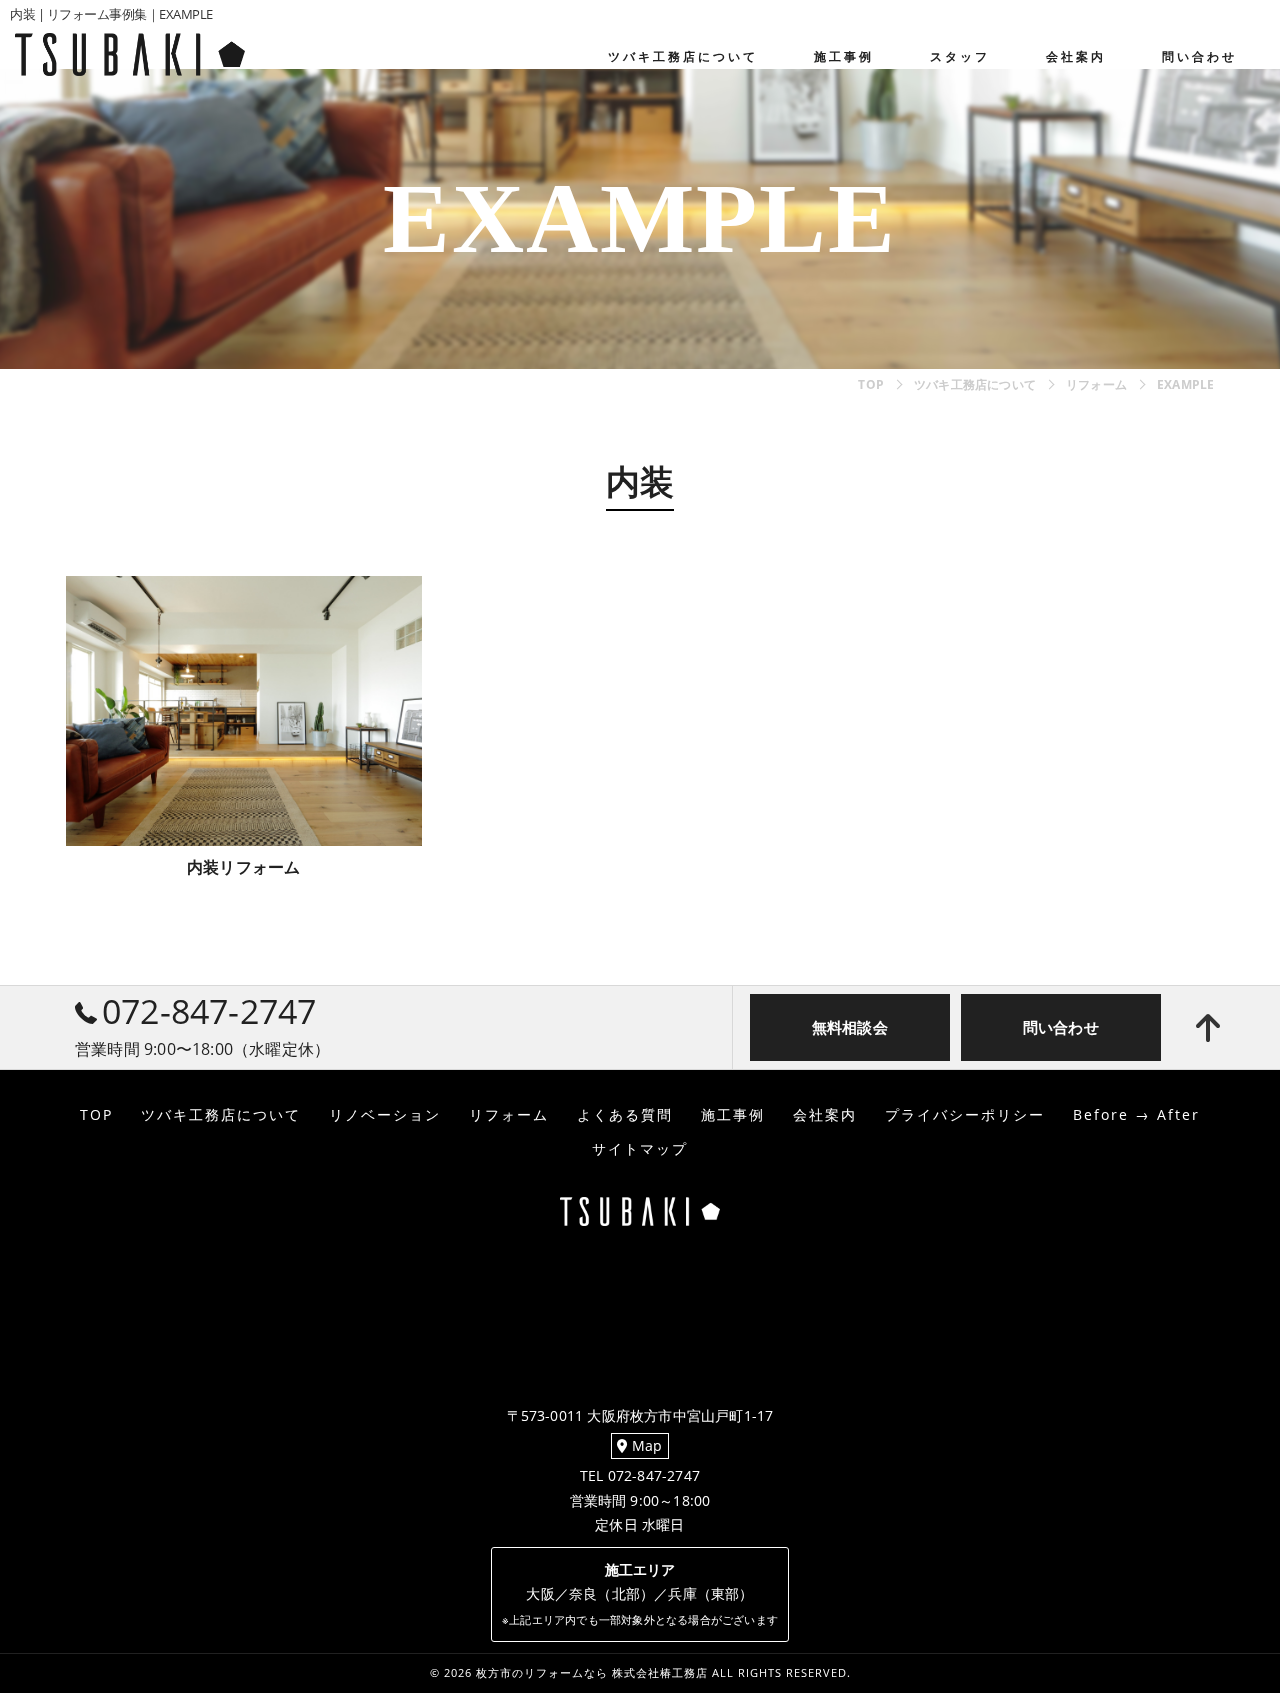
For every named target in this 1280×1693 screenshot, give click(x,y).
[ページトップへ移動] (1208, 1028)
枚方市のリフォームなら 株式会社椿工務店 (592, 1672)
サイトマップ (640, 1149)
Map (645, 1446)
